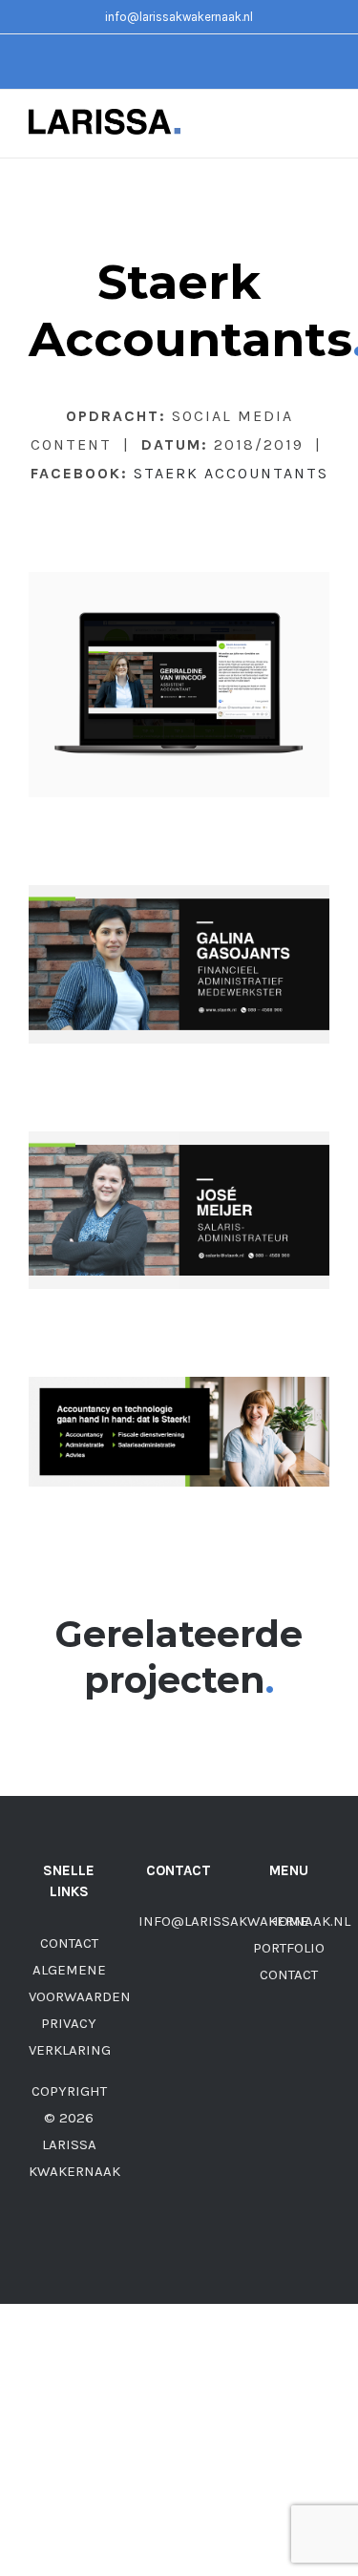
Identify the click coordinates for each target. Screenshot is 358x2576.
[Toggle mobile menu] (322, 128)
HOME (289, 1921)
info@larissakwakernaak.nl (179, 17)
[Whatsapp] (204, 1995)
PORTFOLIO (289, 1948)
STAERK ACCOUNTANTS (231, 473)
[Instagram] (179, 1995)
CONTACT (69, 1943)
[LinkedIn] (179, 2030)
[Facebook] (153, 1995)
